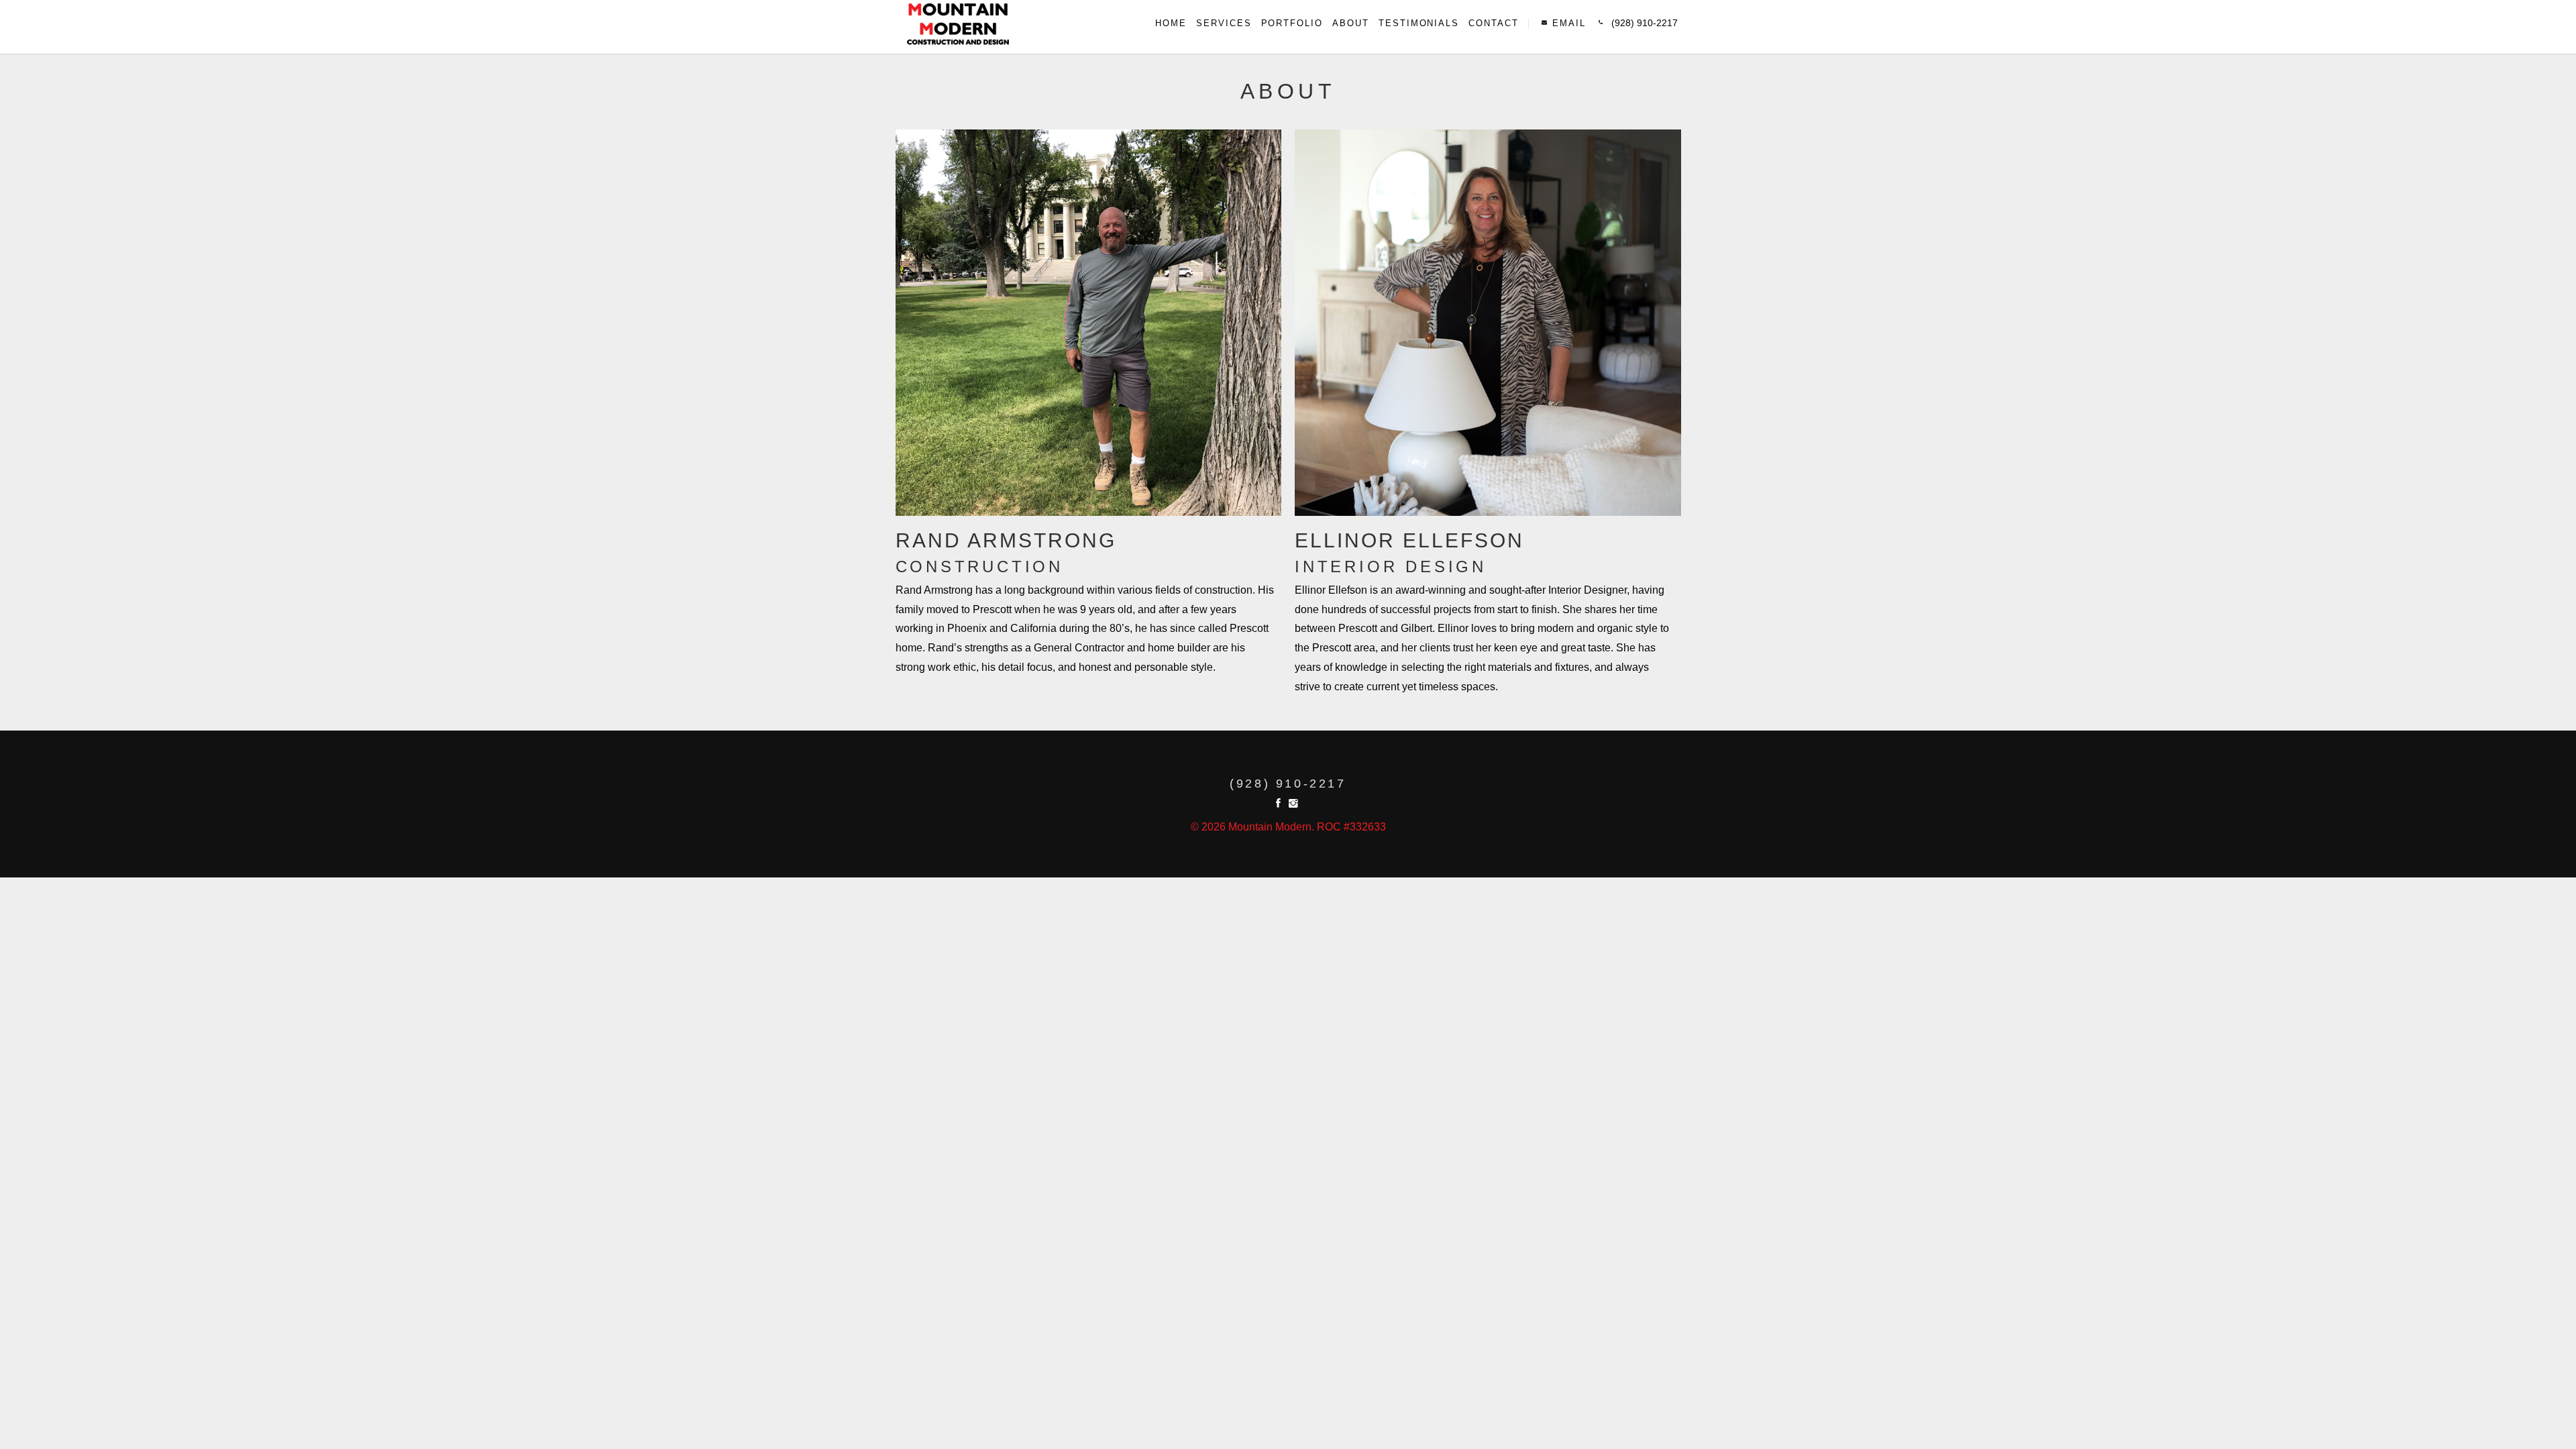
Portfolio (1292, 23)
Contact (1494, 23)
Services (1224, 23)
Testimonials (1419, 23)
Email (1567, 23)
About (1351, 23)
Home (1171, 23)
